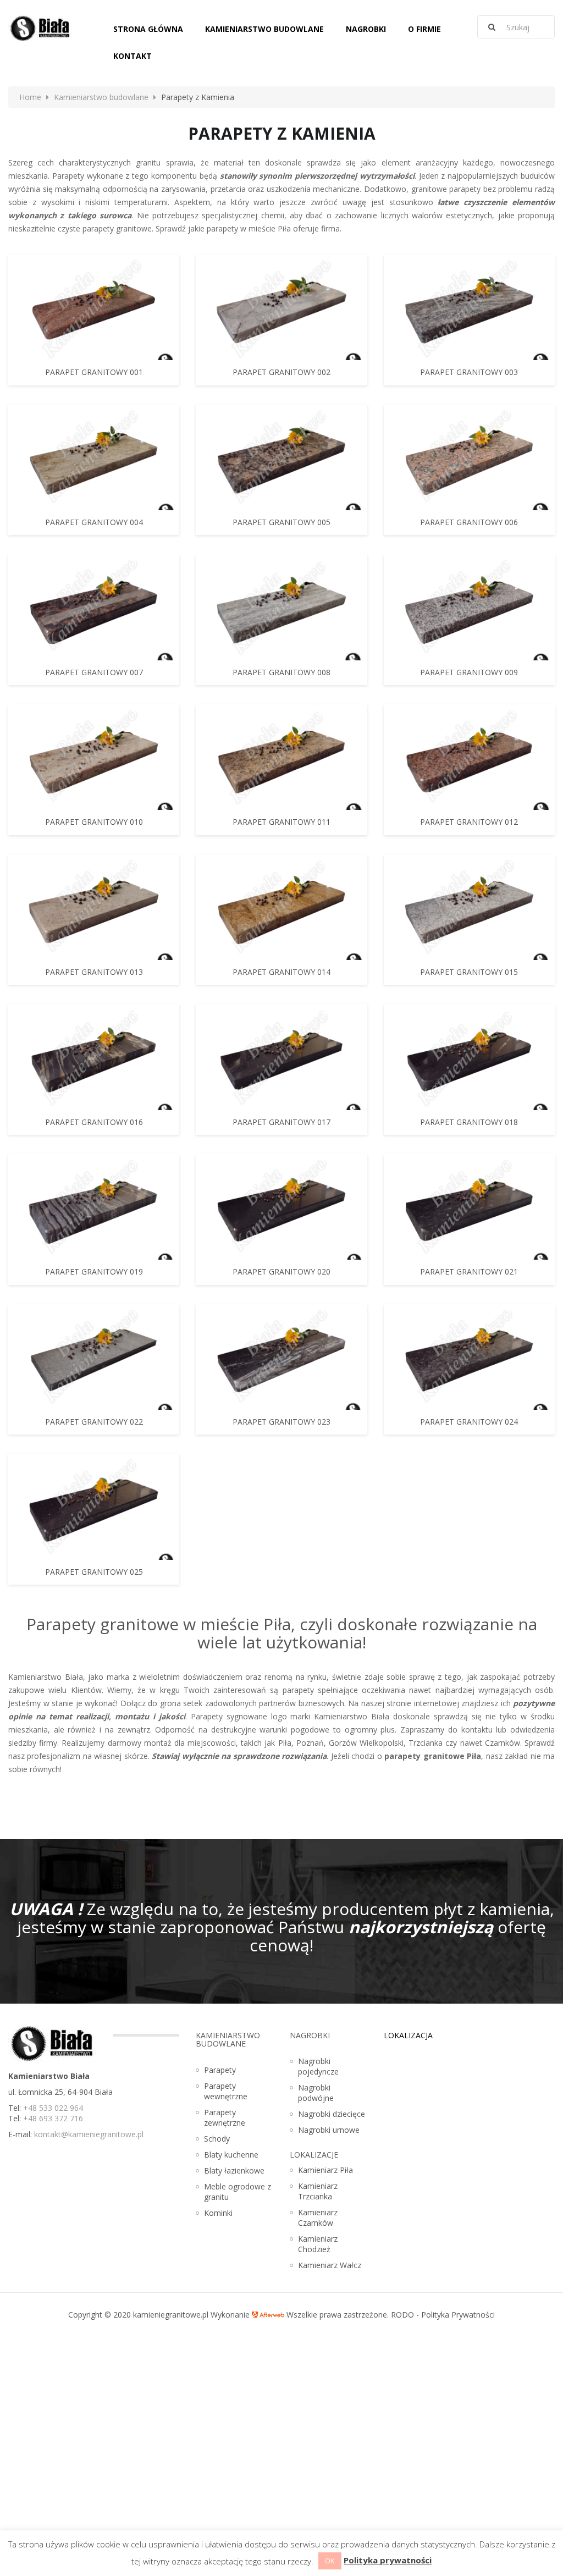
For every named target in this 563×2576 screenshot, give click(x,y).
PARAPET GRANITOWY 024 (469, 1422)
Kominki (218, 2213)
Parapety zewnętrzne (225, 2117)
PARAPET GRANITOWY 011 (281, 822)
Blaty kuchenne (231, 2155)
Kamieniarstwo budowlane (264, 29)
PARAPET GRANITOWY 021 (469, 1272)
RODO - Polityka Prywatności (443, 2315)
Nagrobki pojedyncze (318, 2066)
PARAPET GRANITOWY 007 (94, 672)
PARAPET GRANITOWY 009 (469, 672)
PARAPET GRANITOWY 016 (94, 1122)
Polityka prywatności (388, 2560)
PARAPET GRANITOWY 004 (94, 522)
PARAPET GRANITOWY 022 (94, 1422)
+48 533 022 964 (53, 2108)
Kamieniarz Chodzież (318, 2244)
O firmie (424, 29)
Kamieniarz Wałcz (330, 2265)
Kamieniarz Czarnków (318, 2218)
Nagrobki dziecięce (332, 2114)
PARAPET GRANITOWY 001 (94, 372)
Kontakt (133, 56)
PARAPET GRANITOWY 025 (94, 1572)
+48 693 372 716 (53, 2118)
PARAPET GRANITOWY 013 (94, 972)
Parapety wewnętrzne (226, 2091)
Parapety (220, 2070)
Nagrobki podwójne (316, 2093)
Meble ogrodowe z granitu (238, 2192)
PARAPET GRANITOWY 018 (469, 1122)
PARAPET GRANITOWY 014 (281, 972)
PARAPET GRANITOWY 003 (469, 372)
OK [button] (330, 2561)
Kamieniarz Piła (325, 2170)
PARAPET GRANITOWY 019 (94, 1272)
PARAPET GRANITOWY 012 (469, 822)
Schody (217, 2139)
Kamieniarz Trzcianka (318, 2191)
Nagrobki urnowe (329, 2130)
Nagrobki (366, 29)
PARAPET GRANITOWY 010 (94, 822)
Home (30, 97)
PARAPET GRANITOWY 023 (281, 1422)
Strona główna (148, 29)
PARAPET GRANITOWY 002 (281, 372)
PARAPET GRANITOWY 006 (469, 522)
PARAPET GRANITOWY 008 (281, 672)
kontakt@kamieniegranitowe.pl (89, 2134)
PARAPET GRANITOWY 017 (281, 1122)
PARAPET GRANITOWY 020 (281, 1272)
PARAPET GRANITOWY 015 (469, 972)
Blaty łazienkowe (234, 2170)
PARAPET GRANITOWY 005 (281, 522)
